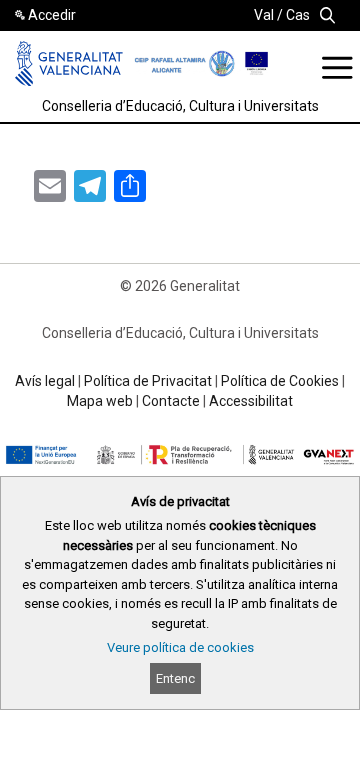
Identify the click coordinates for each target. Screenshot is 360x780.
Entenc (175, 678)
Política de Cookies (280, 381)
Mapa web (100, 401)
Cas (298, 15)
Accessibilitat (251, 401)
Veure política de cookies (180, 647)
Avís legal (45, 381)
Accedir (52, 15)
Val (264, 15)
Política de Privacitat (148, 381)
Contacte (171, 401)
